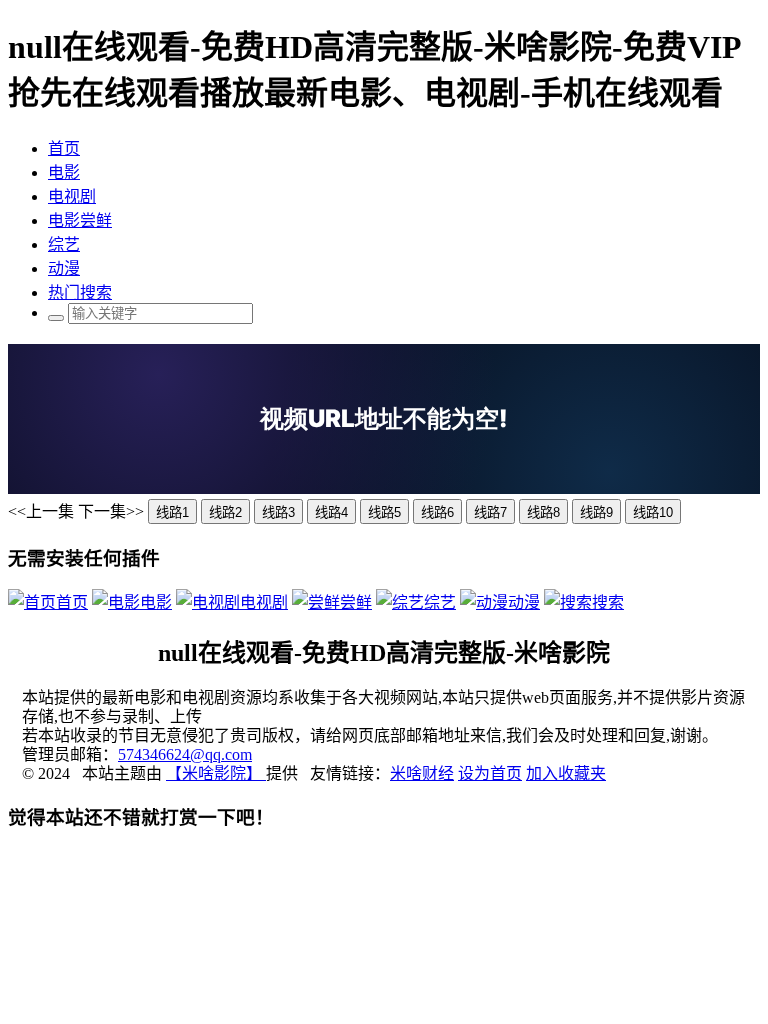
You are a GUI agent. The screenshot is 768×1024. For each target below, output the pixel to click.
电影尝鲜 (80, 220)
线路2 (225, 512)
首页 (64, 148)
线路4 (331, 512)
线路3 (278, 512)
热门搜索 (80, 292)
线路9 (596, 512)
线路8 (543, 512)
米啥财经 (422, 773)
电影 (64, 172)
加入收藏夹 (566, 773)
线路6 (437, 512)
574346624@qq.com (185, 754)
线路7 (490, 512)
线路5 (384, 512)
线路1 (172, 512)
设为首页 (490, 773)
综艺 (64, 244)
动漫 (64, 268)
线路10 (653, 512)
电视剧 (72, 196)
